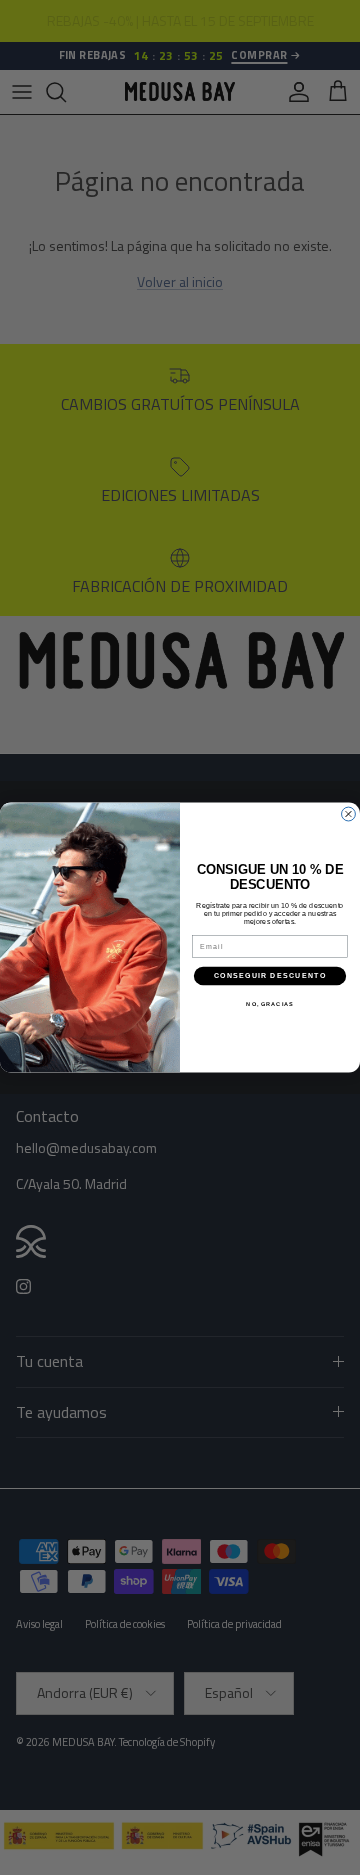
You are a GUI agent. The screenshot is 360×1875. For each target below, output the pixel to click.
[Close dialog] (349, 814)
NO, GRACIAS (269, 1003)
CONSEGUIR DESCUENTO (270, 976)
